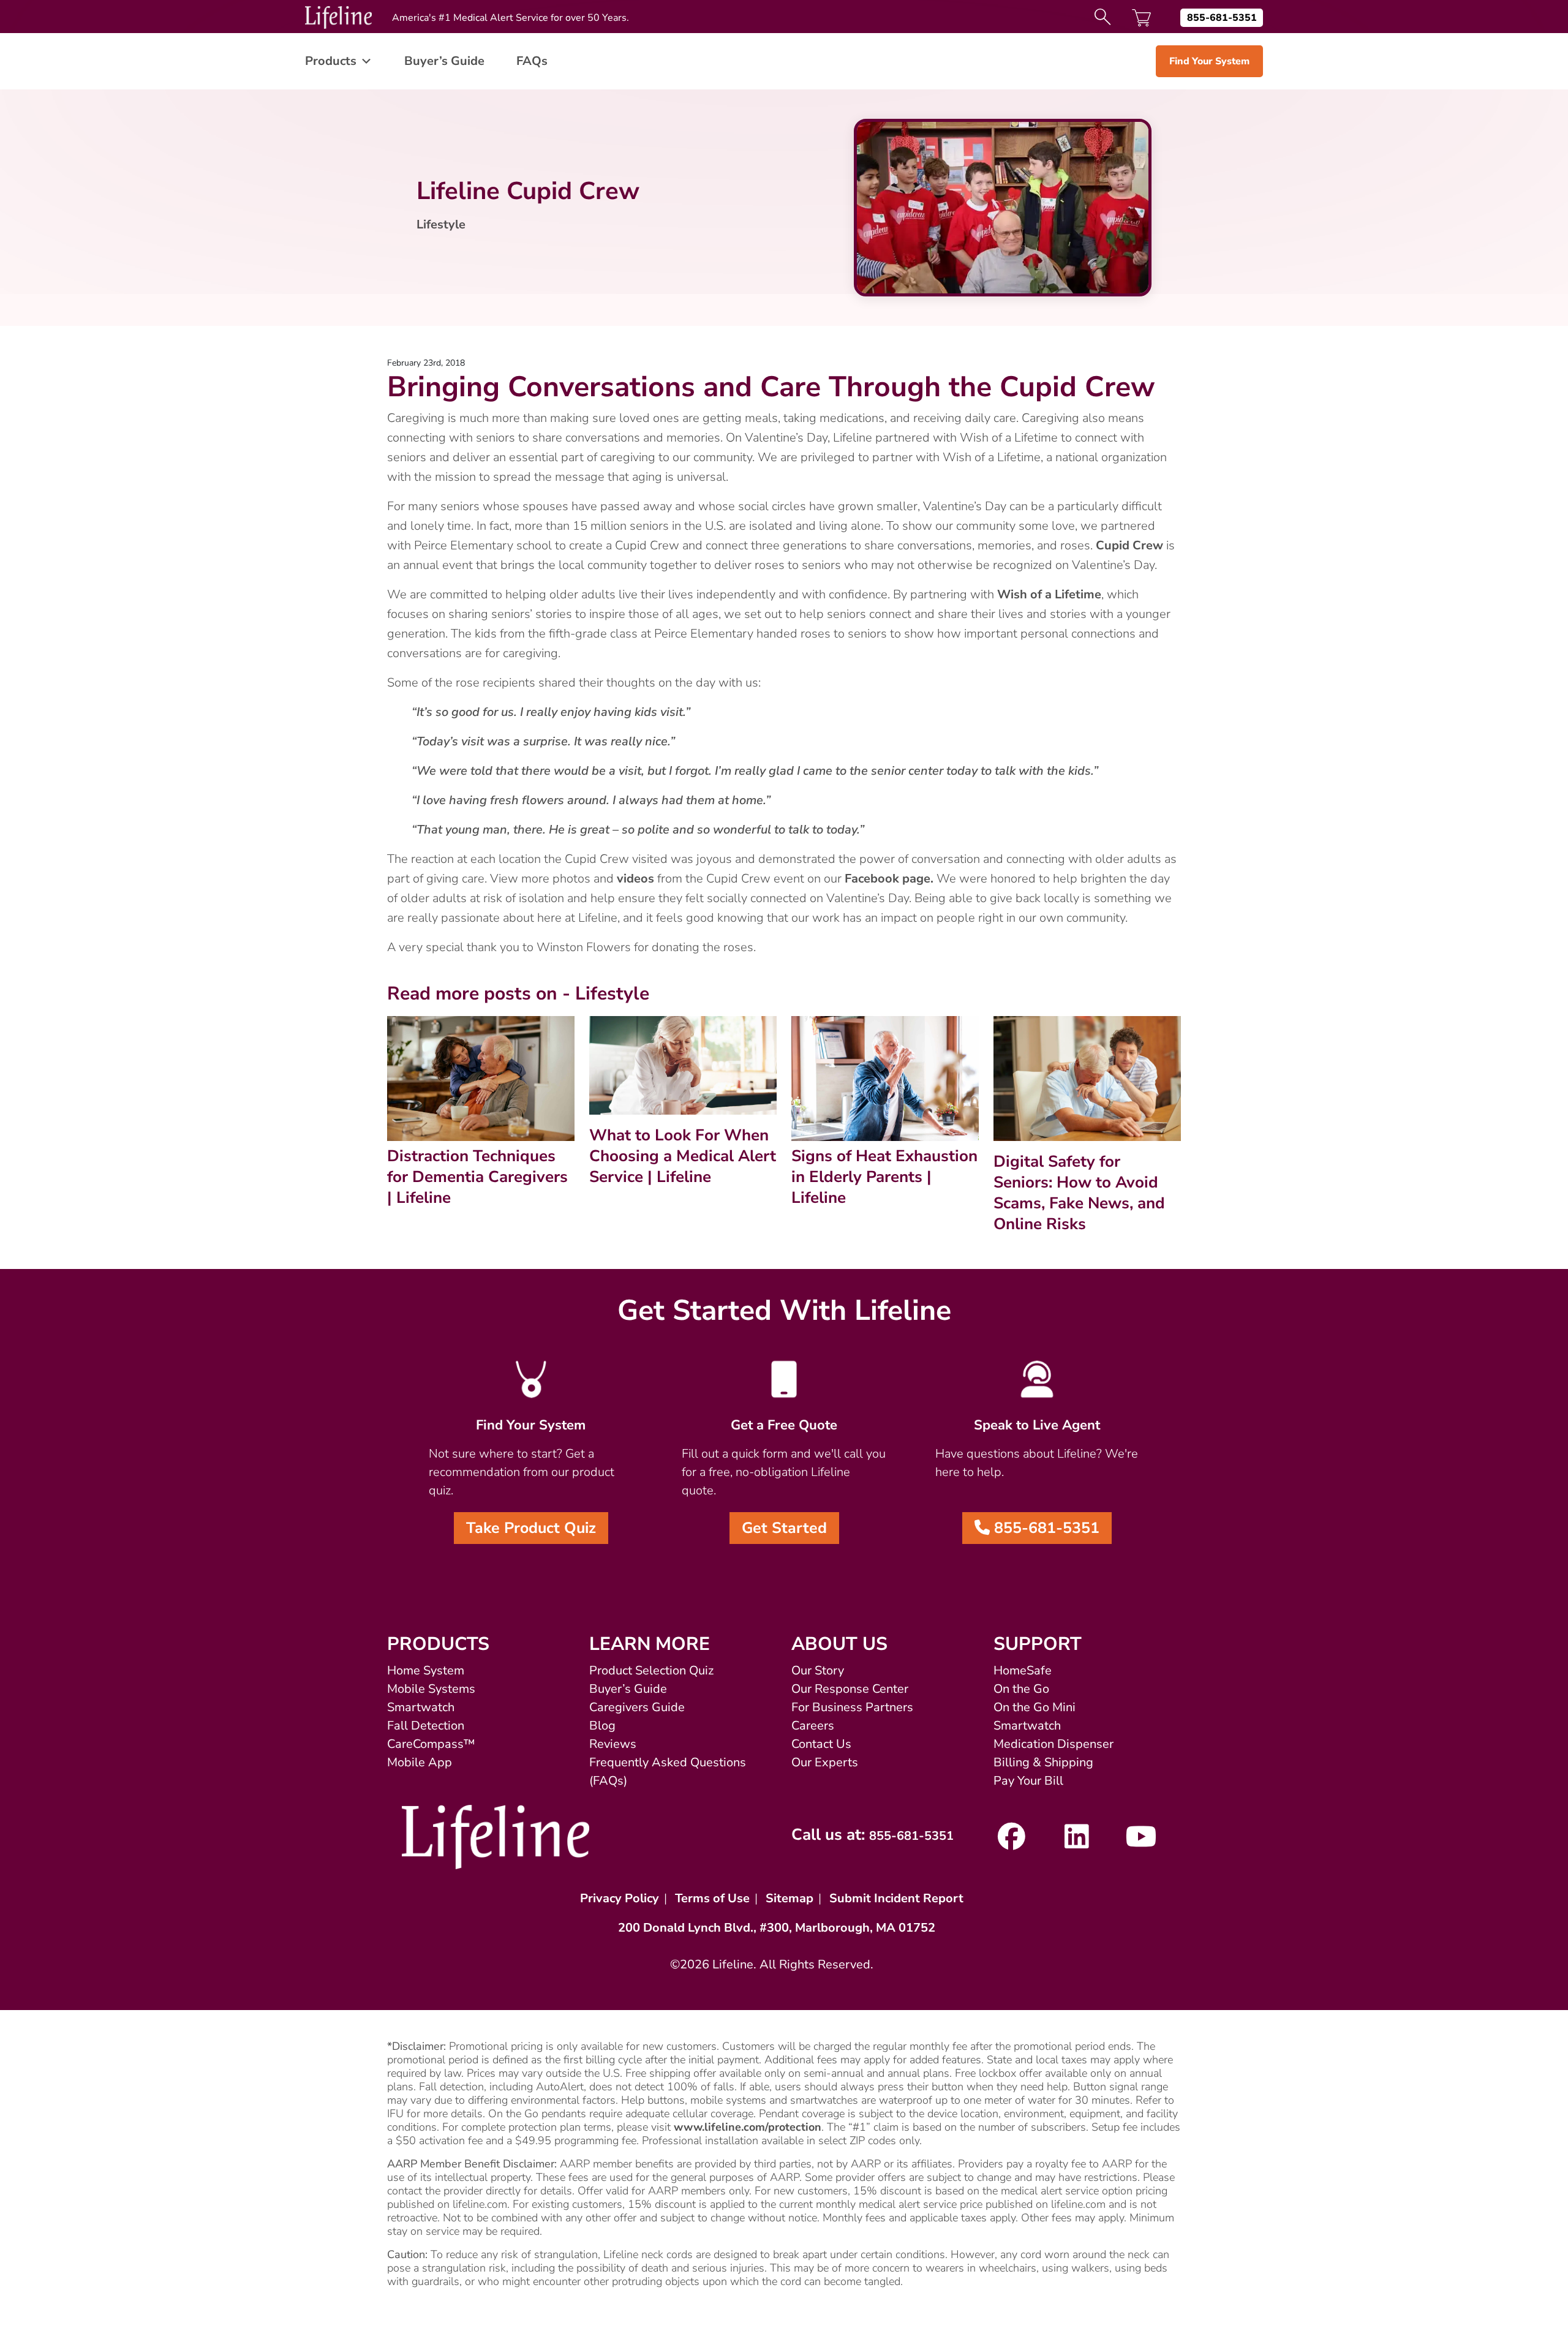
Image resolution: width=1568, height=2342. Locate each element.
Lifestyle (441, 224)
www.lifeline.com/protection (748, 2127)
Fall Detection (426, 1726)
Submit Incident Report (896, 1898)
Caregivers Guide (637, 1707)
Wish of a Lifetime (1049, 594)
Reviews (613, 1744)
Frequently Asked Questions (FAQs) (668, 1772)
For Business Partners (852, 1707)
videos (635, 879)
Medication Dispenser (1053, 1744)
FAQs (532, 61)
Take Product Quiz (531, 1528)
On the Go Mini (1035, 1707)
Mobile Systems (431, 1689)
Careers (813, 1726)
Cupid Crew (1129, 545)
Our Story (818, 1670)
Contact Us (821, 1744)
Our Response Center (850, 1689)
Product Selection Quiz (651, 1670)
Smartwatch (421, 1707)
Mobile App (420, 1762)
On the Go (1021, 1689)
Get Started (784, 1528)
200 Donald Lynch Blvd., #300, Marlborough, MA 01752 (777, 1928)
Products (331, 61)
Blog (602, 1726)
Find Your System (1209, 61)
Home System (426, 1670)
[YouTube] (1141, 1843)
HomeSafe (1023, 1670)
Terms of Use (712, 1898)
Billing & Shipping (1043, 1762)
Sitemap (790, 1898)
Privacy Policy (620, 1898)
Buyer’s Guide (444, 61)
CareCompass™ (431, 1744)
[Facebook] (1012, 1843)
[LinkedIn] (1076, 1843)
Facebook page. (889, 879)
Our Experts (825, 1762)
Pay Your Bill (1028, 1781)
